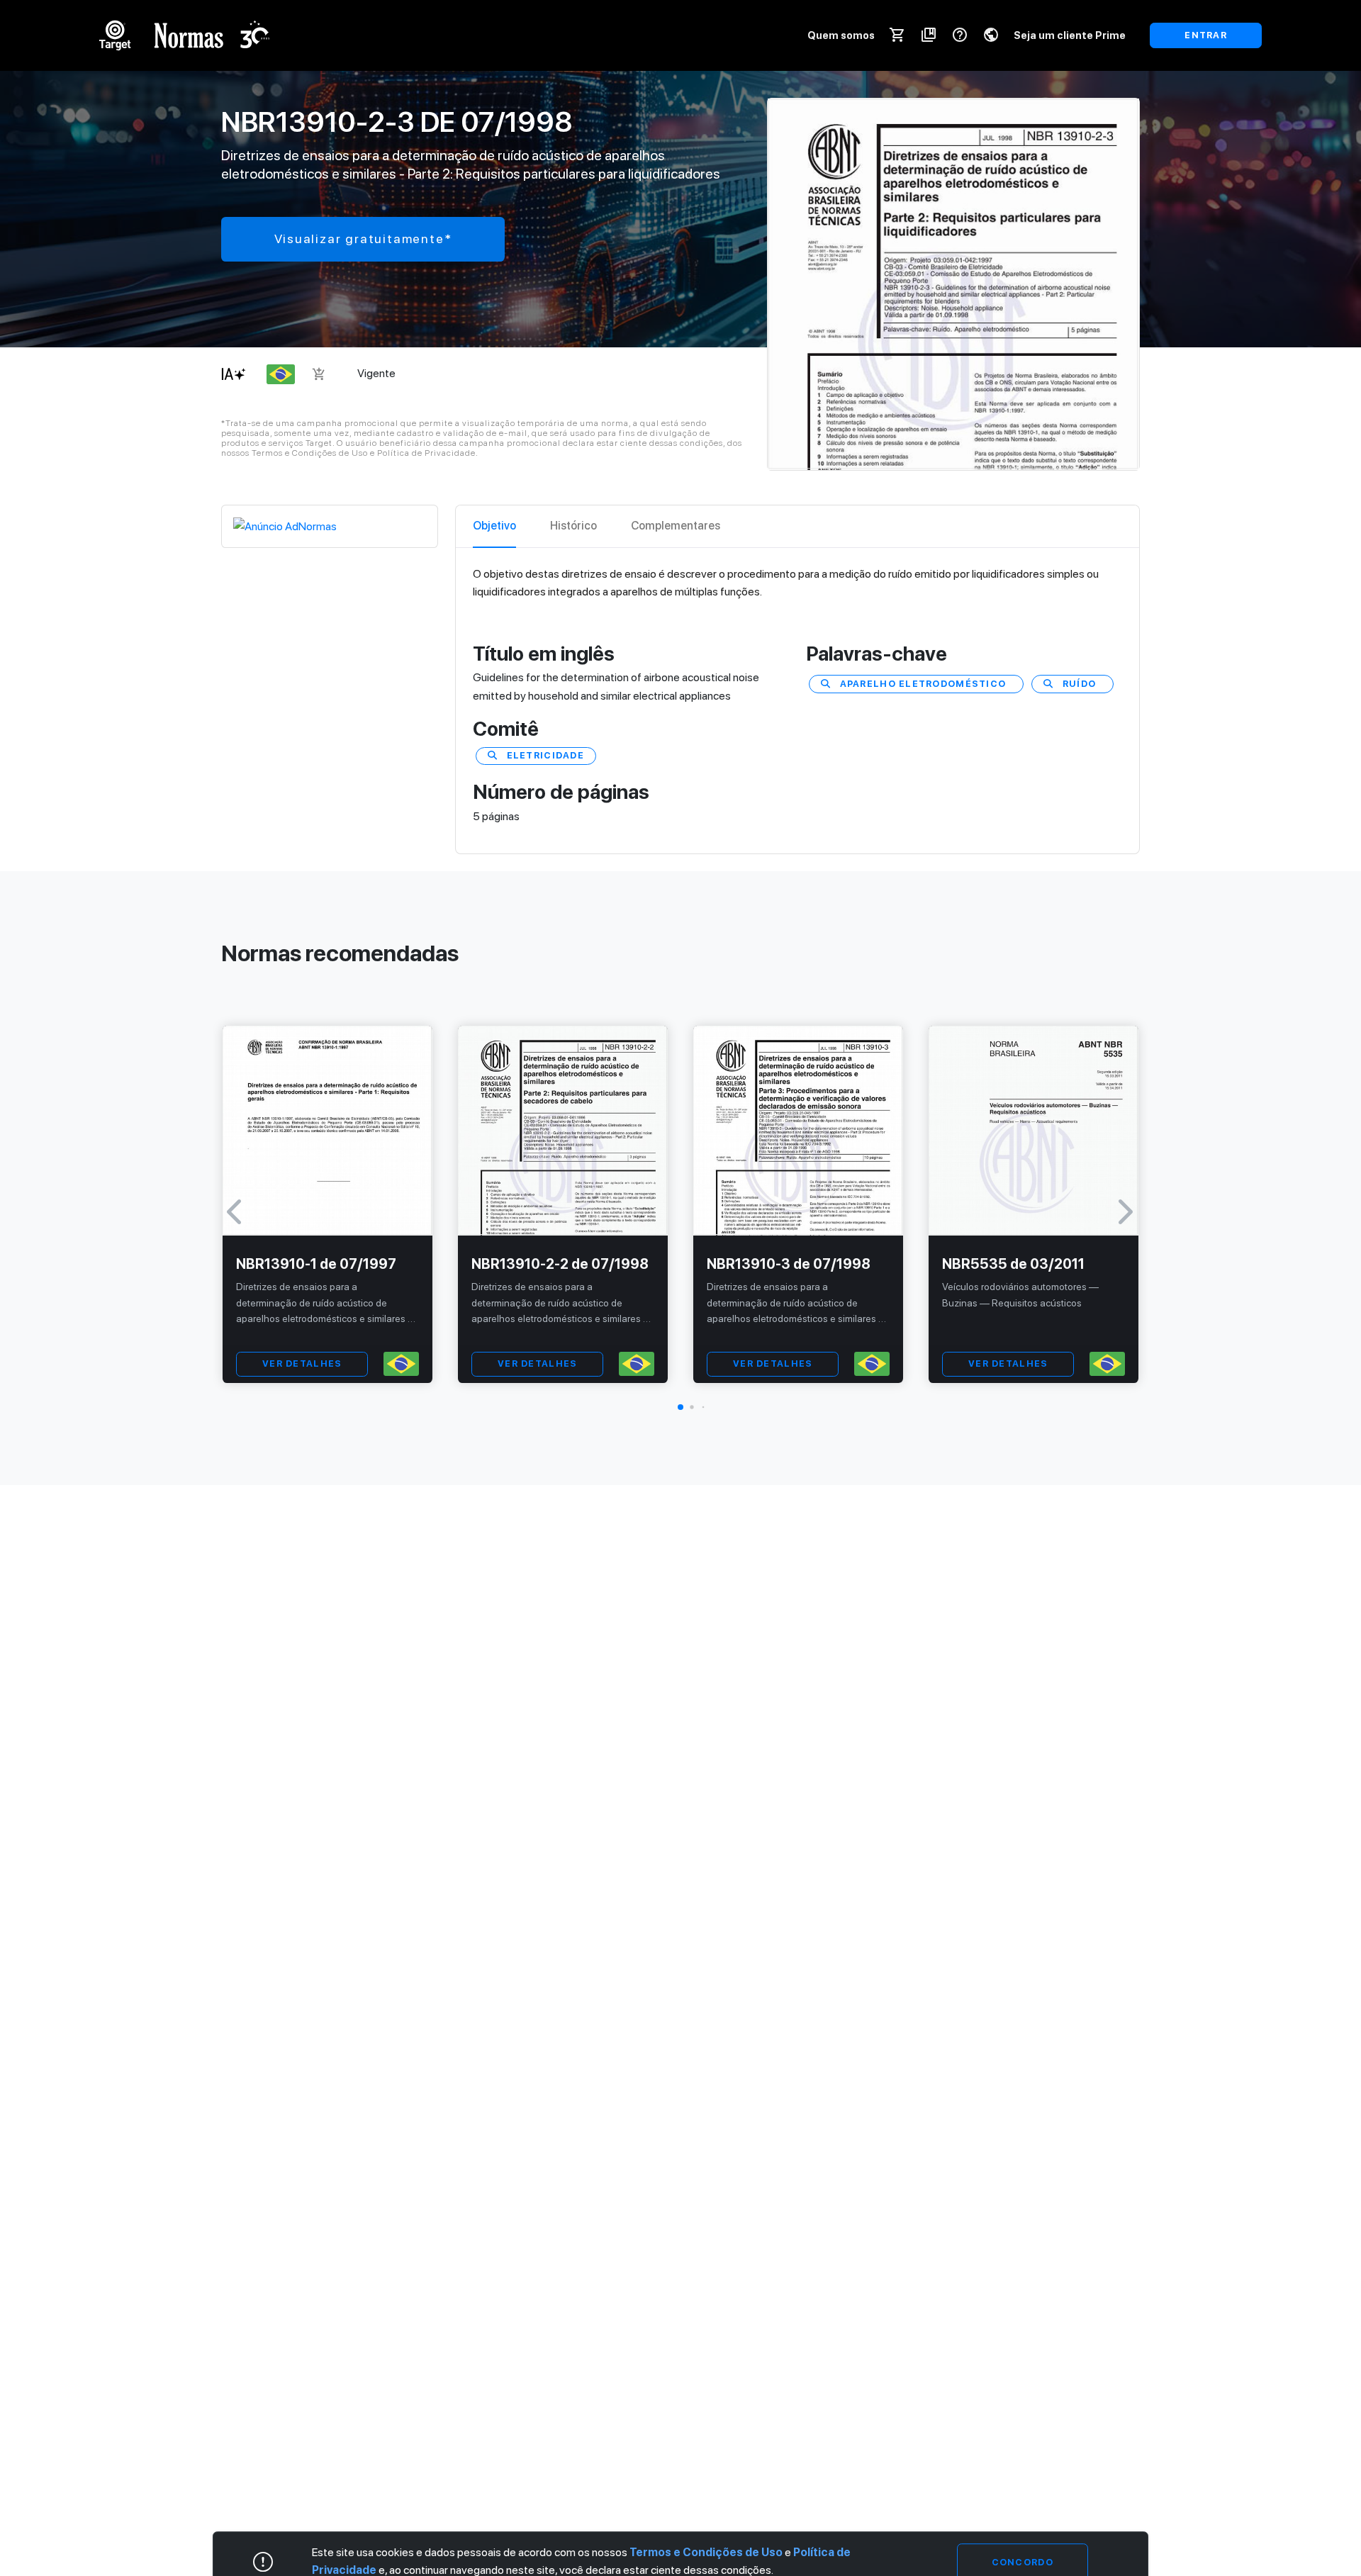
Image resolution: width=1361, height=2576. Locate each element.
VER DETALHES (302, 1363)
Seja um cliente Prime (1070, 35)
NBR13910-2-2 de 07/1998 (560, 1264)
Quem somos (841, 35)
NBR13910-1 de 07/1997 (316, 1264)
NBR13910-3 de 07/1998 (789, 1264)
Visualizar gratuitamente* (363, 239)
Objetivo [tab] (494, 526)
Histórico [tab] (573, 526)
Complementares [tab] (676, 526)
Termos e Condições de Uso (706, 2552)
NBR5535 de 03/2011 (1013, 1264)
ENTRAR (1206, 35)
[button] (680, 1407)
